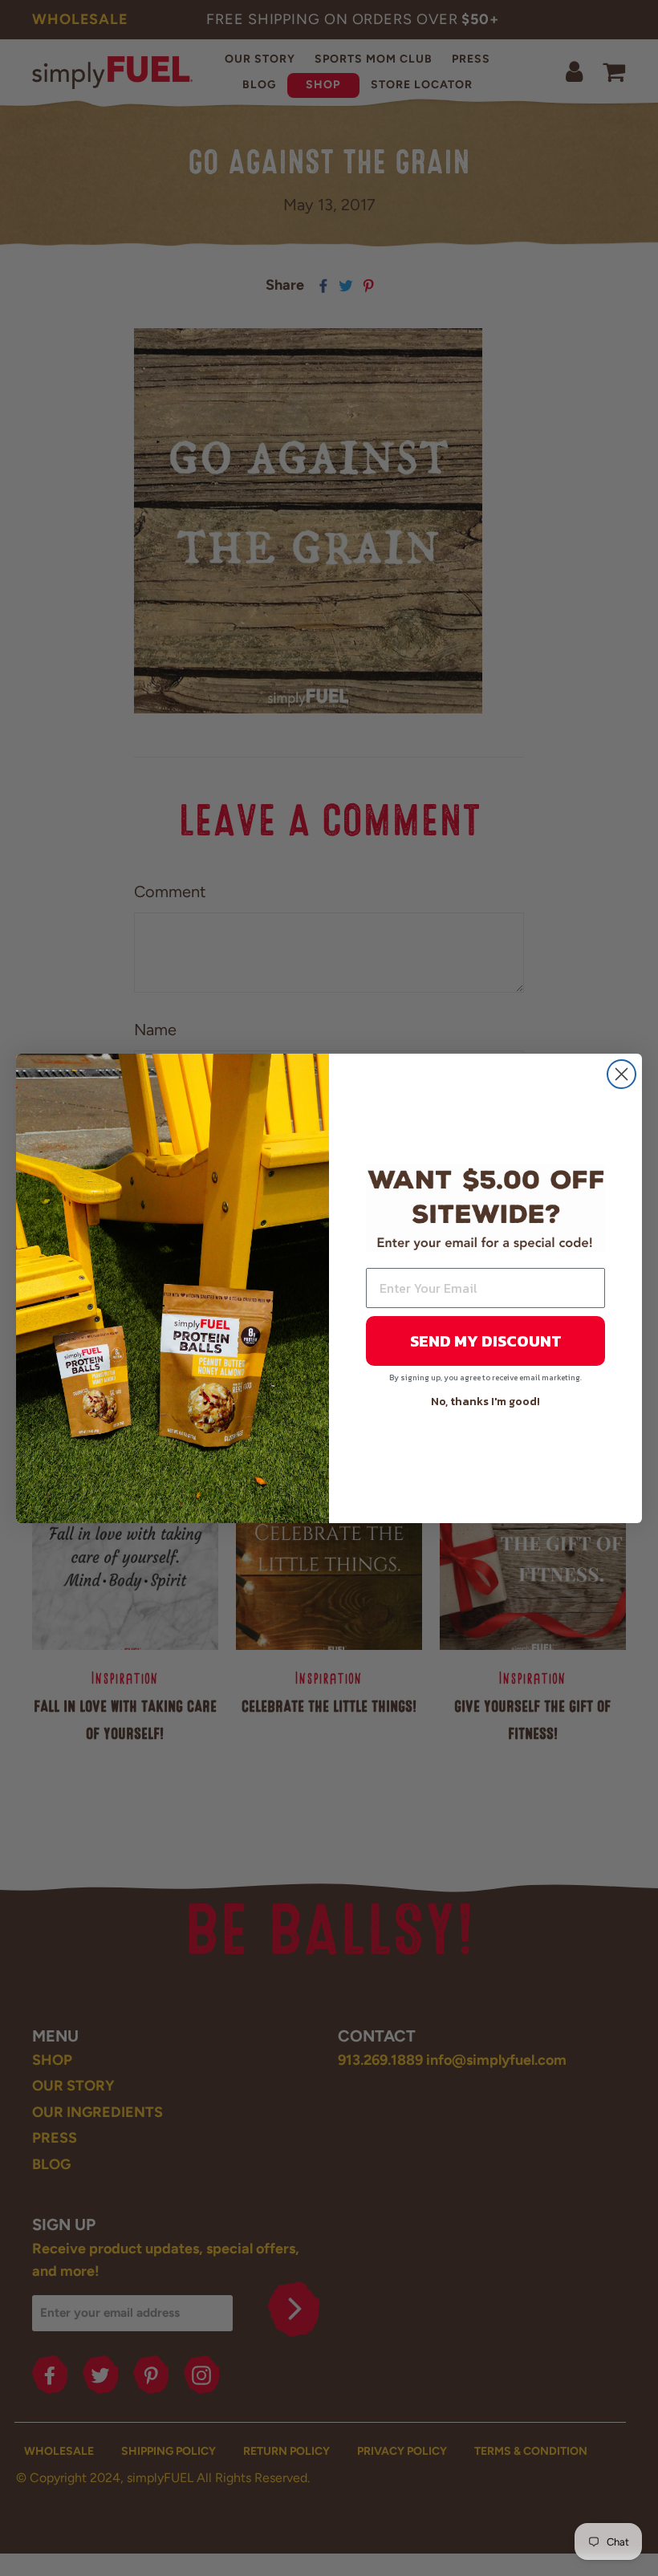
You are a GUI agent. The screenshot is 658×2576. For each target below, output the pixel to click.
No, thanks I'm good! (485, 1402)
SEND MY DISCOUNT (486, 1341)
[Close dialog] (621, 1074)
